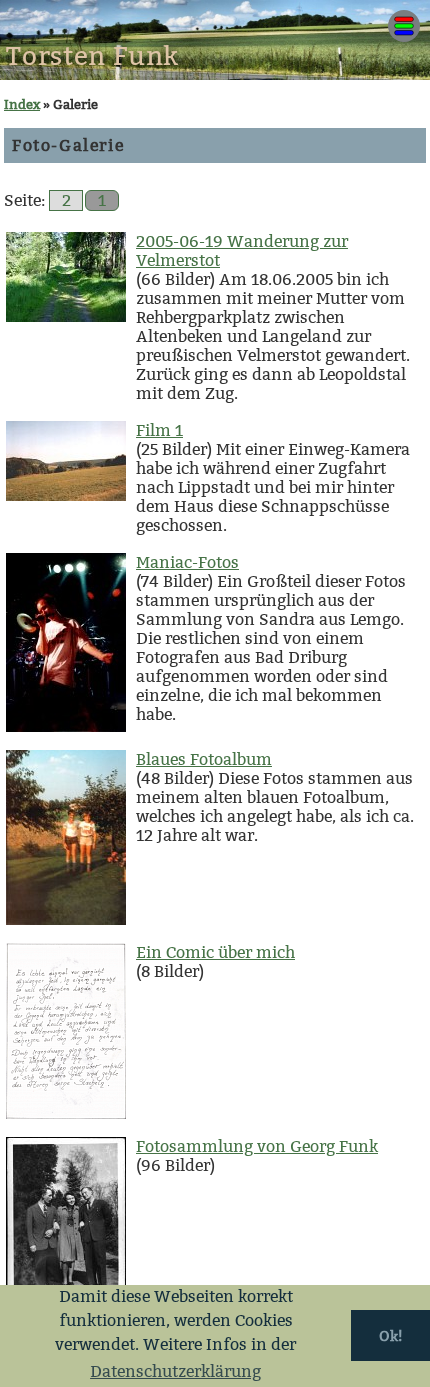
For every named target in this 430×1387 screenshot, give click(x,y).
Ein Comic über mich (215, 952)
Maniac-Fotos (187, 562)
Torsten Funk (92, 56)
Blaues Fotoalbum (204, 759)
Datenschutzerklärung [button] (175, 1371)
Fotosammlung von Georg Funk (257, 1146)
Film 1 (159, 430)
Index (22, 104)
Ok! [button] (390, 1336)
